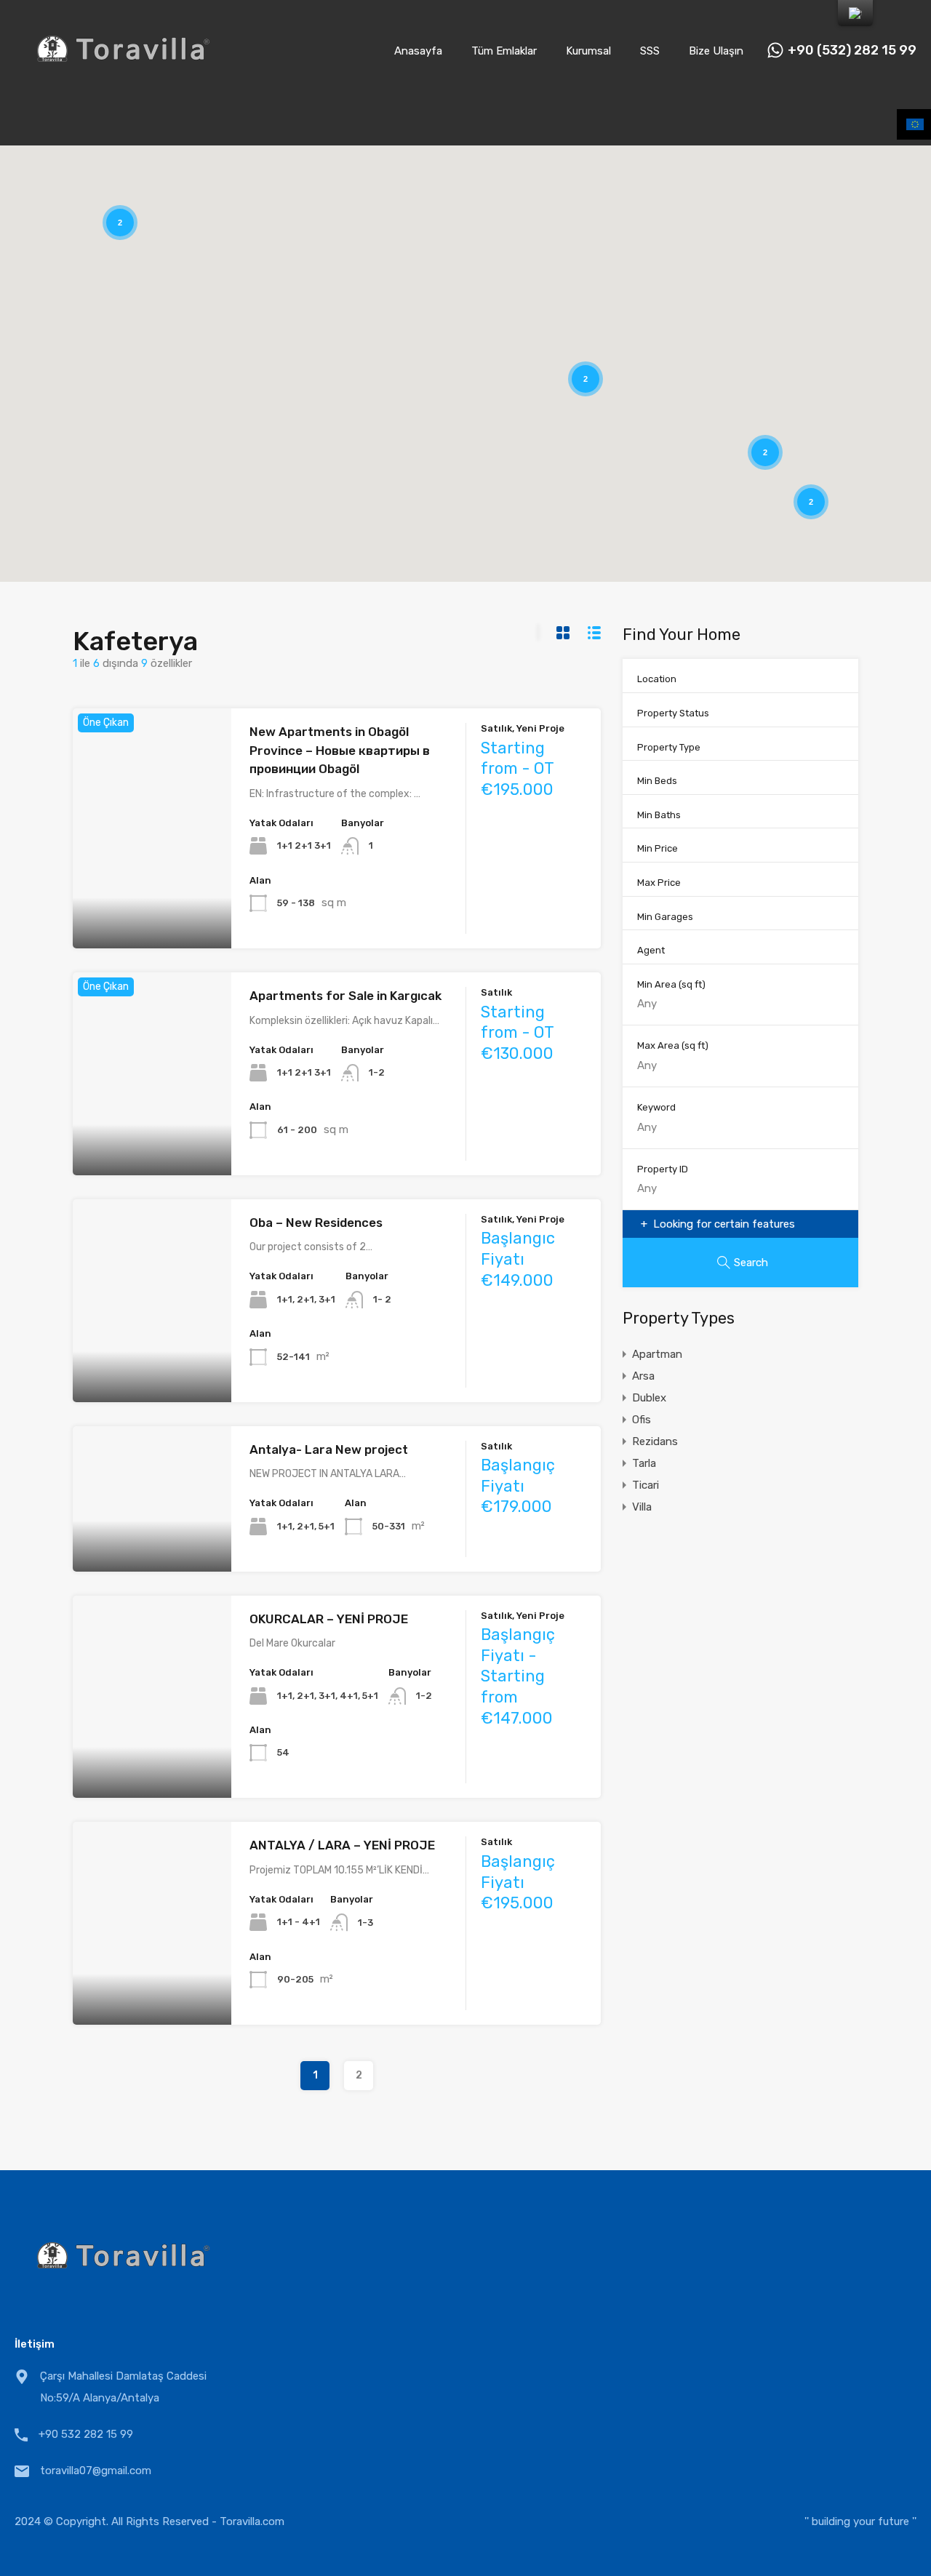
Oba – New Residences (316, 1223)
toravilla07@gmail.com (96, 2471)
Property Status (673, 713)
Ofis (642, 1420)
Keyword (656, 1107)
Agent (651, 950)
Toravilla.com (252, 2521)
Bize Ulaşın (716, 51)
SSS (650, 51)
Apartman (657, 1354)
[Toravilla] (124, 81)
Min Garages (665, 917)
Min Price (658, 848)
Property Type (669, 747)
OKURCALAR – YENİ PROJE (329, 1619)
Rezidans (655, 1441)
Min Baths (659, 815)
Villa (642, 1507)
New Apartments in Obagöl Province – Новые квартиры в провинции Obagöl (340, 750)
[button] (687, 402)
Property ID (663, 1169)
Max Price (659, 883)
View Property (152, 901)
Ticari (646, 1485)
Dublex (649, 1398)
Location (657, 679)
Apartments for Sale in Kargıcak (345, 996)
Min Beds (657, 781)
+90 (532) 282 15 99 (852, 51)
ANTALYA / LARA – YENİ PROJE (342, 1845)
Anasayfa (418, 51)
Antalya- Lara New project (329, 1449)
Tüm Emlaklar (504, 51)
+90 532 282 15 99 (86, 2434)
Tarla (644, 1463)
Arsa (643, 1376)
